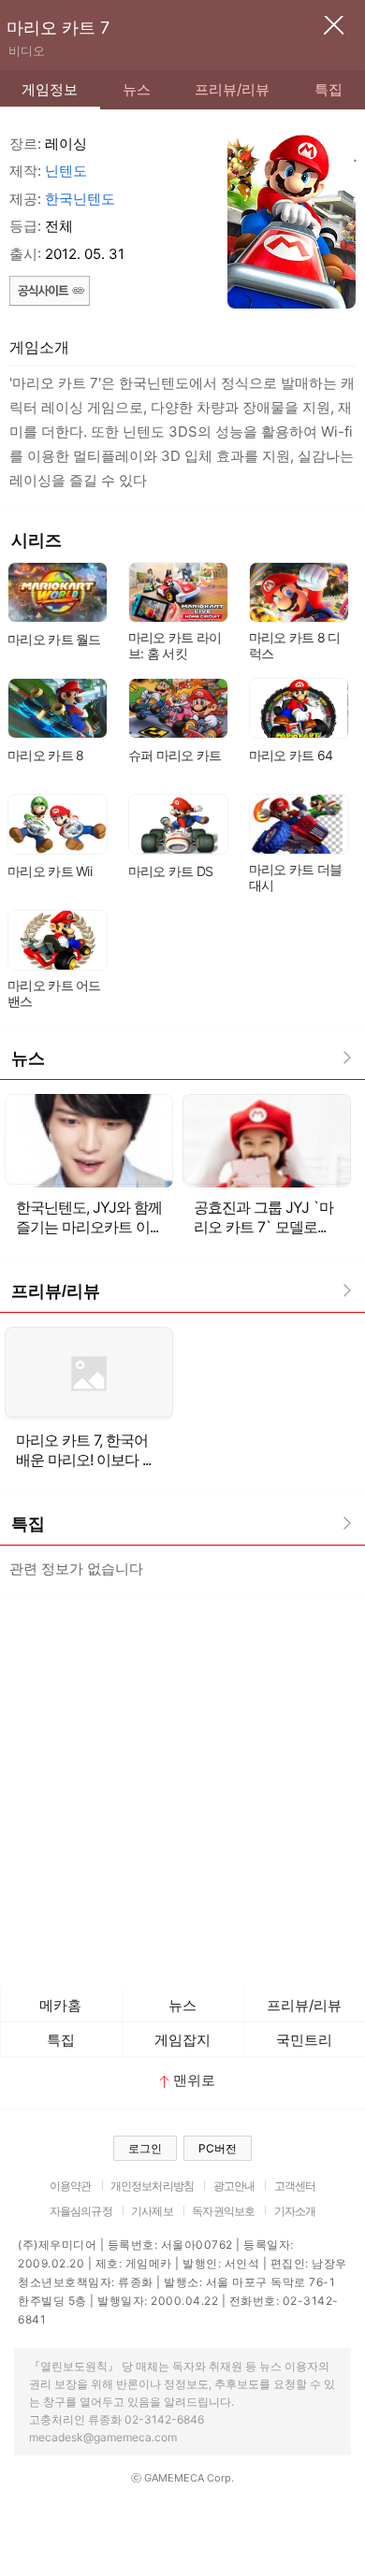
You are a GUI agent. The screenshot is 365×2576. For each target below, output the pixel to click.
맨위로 (194, 2080)
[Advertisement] (182, 1787)
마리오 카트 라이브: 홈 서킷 (175, 645)
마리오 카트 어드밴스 (54, 993)
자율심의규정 (81, 2211)
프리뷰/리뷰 (232, 89)
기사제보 (152, 2211)
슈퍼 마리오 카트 (175, 755)
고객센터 (295, 2186)
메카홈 (60, 2005)
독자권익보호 (223, 2211)
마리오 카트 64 (291, 755)
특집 (328, 89)
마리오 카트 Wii (50, 871)
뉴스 (137, 89)
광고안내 (234, 2186)
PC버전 (218, 2148)
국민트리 (304, 2040)
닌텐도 (66, 171)
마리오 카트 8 (45, 755)
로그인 (145, 2148)
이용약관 (71, 2186)
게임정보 (50, 89)
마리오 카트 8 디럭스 (295, 645)
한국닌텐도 (80, 199)
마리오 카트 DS (171, 871)
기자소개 (295, 2211)
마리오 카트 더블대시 (296, 877)
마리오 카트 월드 (54, 639)
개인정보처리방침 (152, 2186)
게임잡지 (182, 2040)
